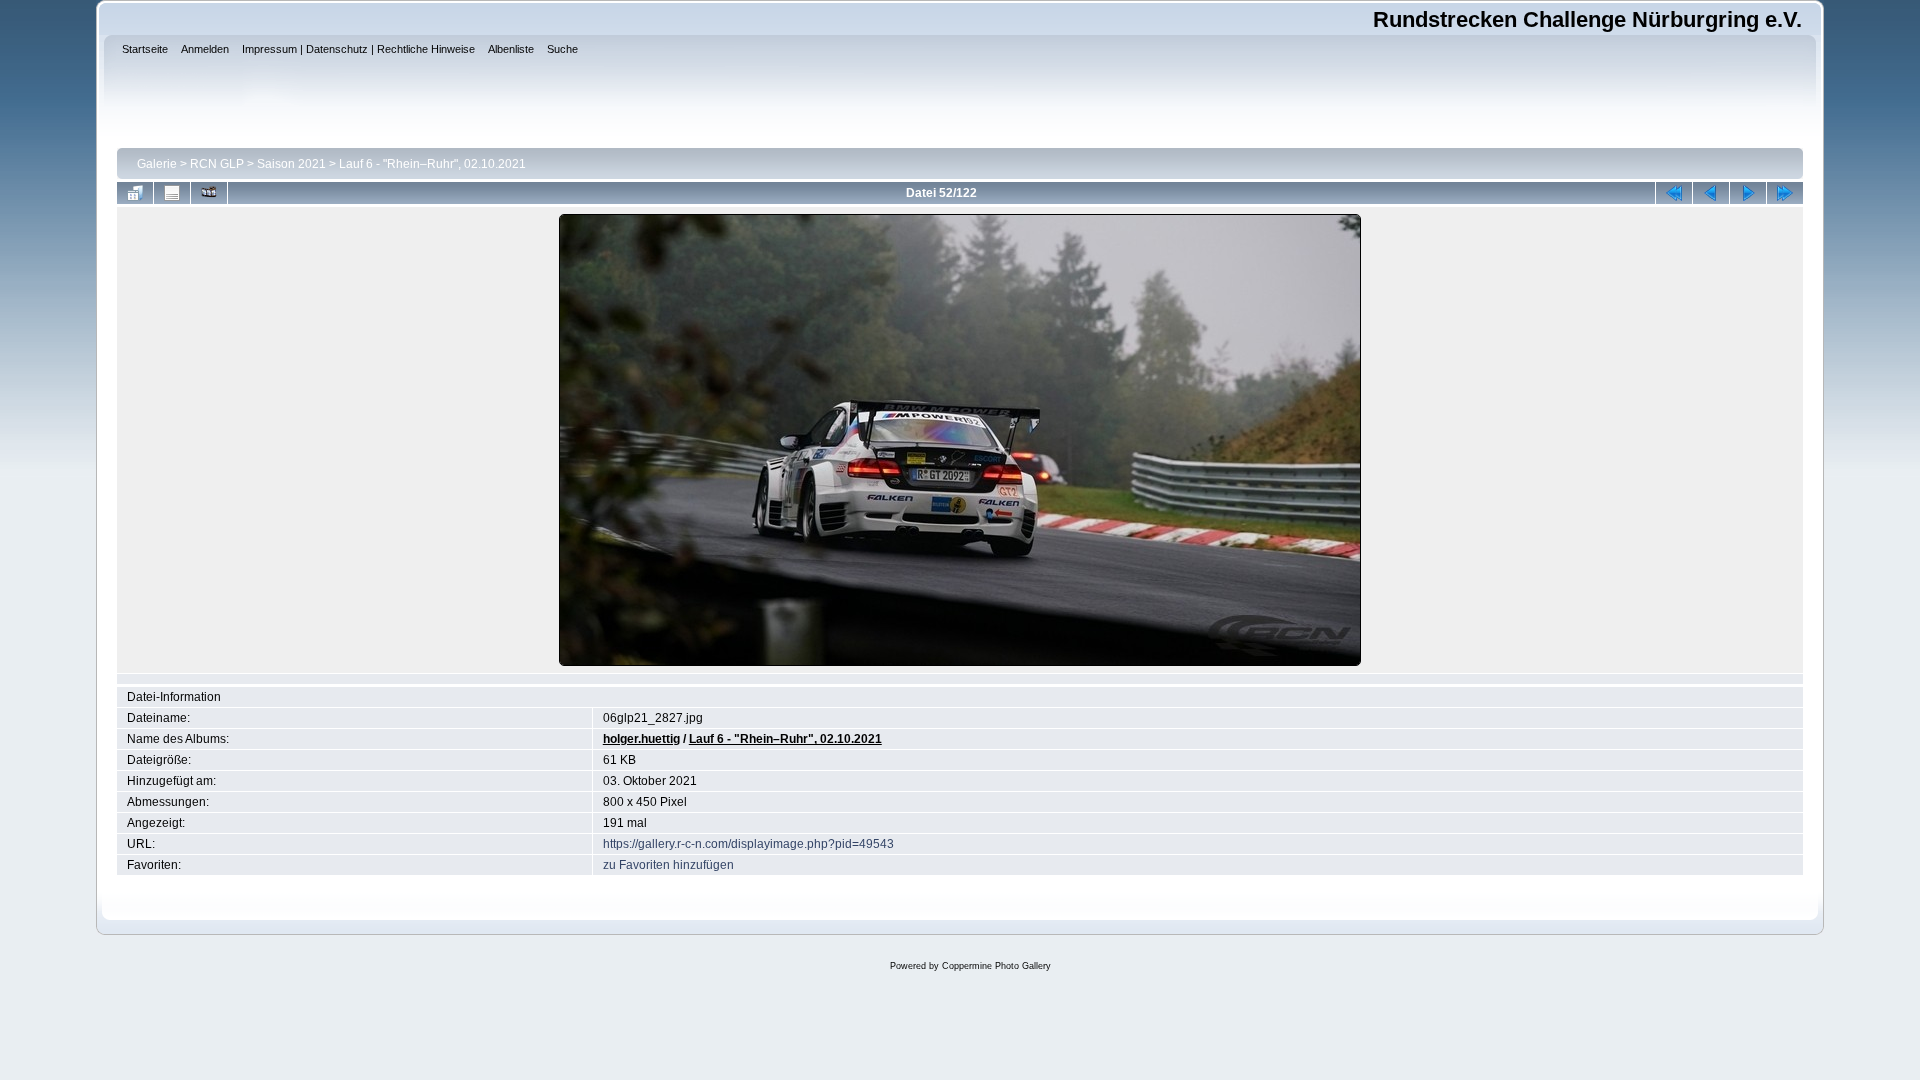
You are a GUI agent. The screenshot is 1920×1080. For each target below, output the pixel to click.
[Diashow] (209, 193)
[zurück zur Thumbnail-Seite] (135, 193)
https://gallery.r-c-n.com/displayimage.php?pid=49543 (748, 844)
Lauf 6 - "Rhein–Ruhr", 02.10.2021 (432, 164)
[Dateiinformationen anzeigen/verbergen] (172, 193)
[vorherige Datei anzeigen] (1711, 193)
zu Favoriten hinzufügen (668, 865)
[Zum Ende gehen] (1785, 193)
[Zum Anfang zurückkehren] (1674, 193)
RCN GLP (217, 164)
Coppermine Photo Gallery (996, 966)
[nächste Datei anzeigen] (1748, 193)
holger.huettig (641, 739)
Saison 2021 (291, 164)
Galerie (157, 164)
